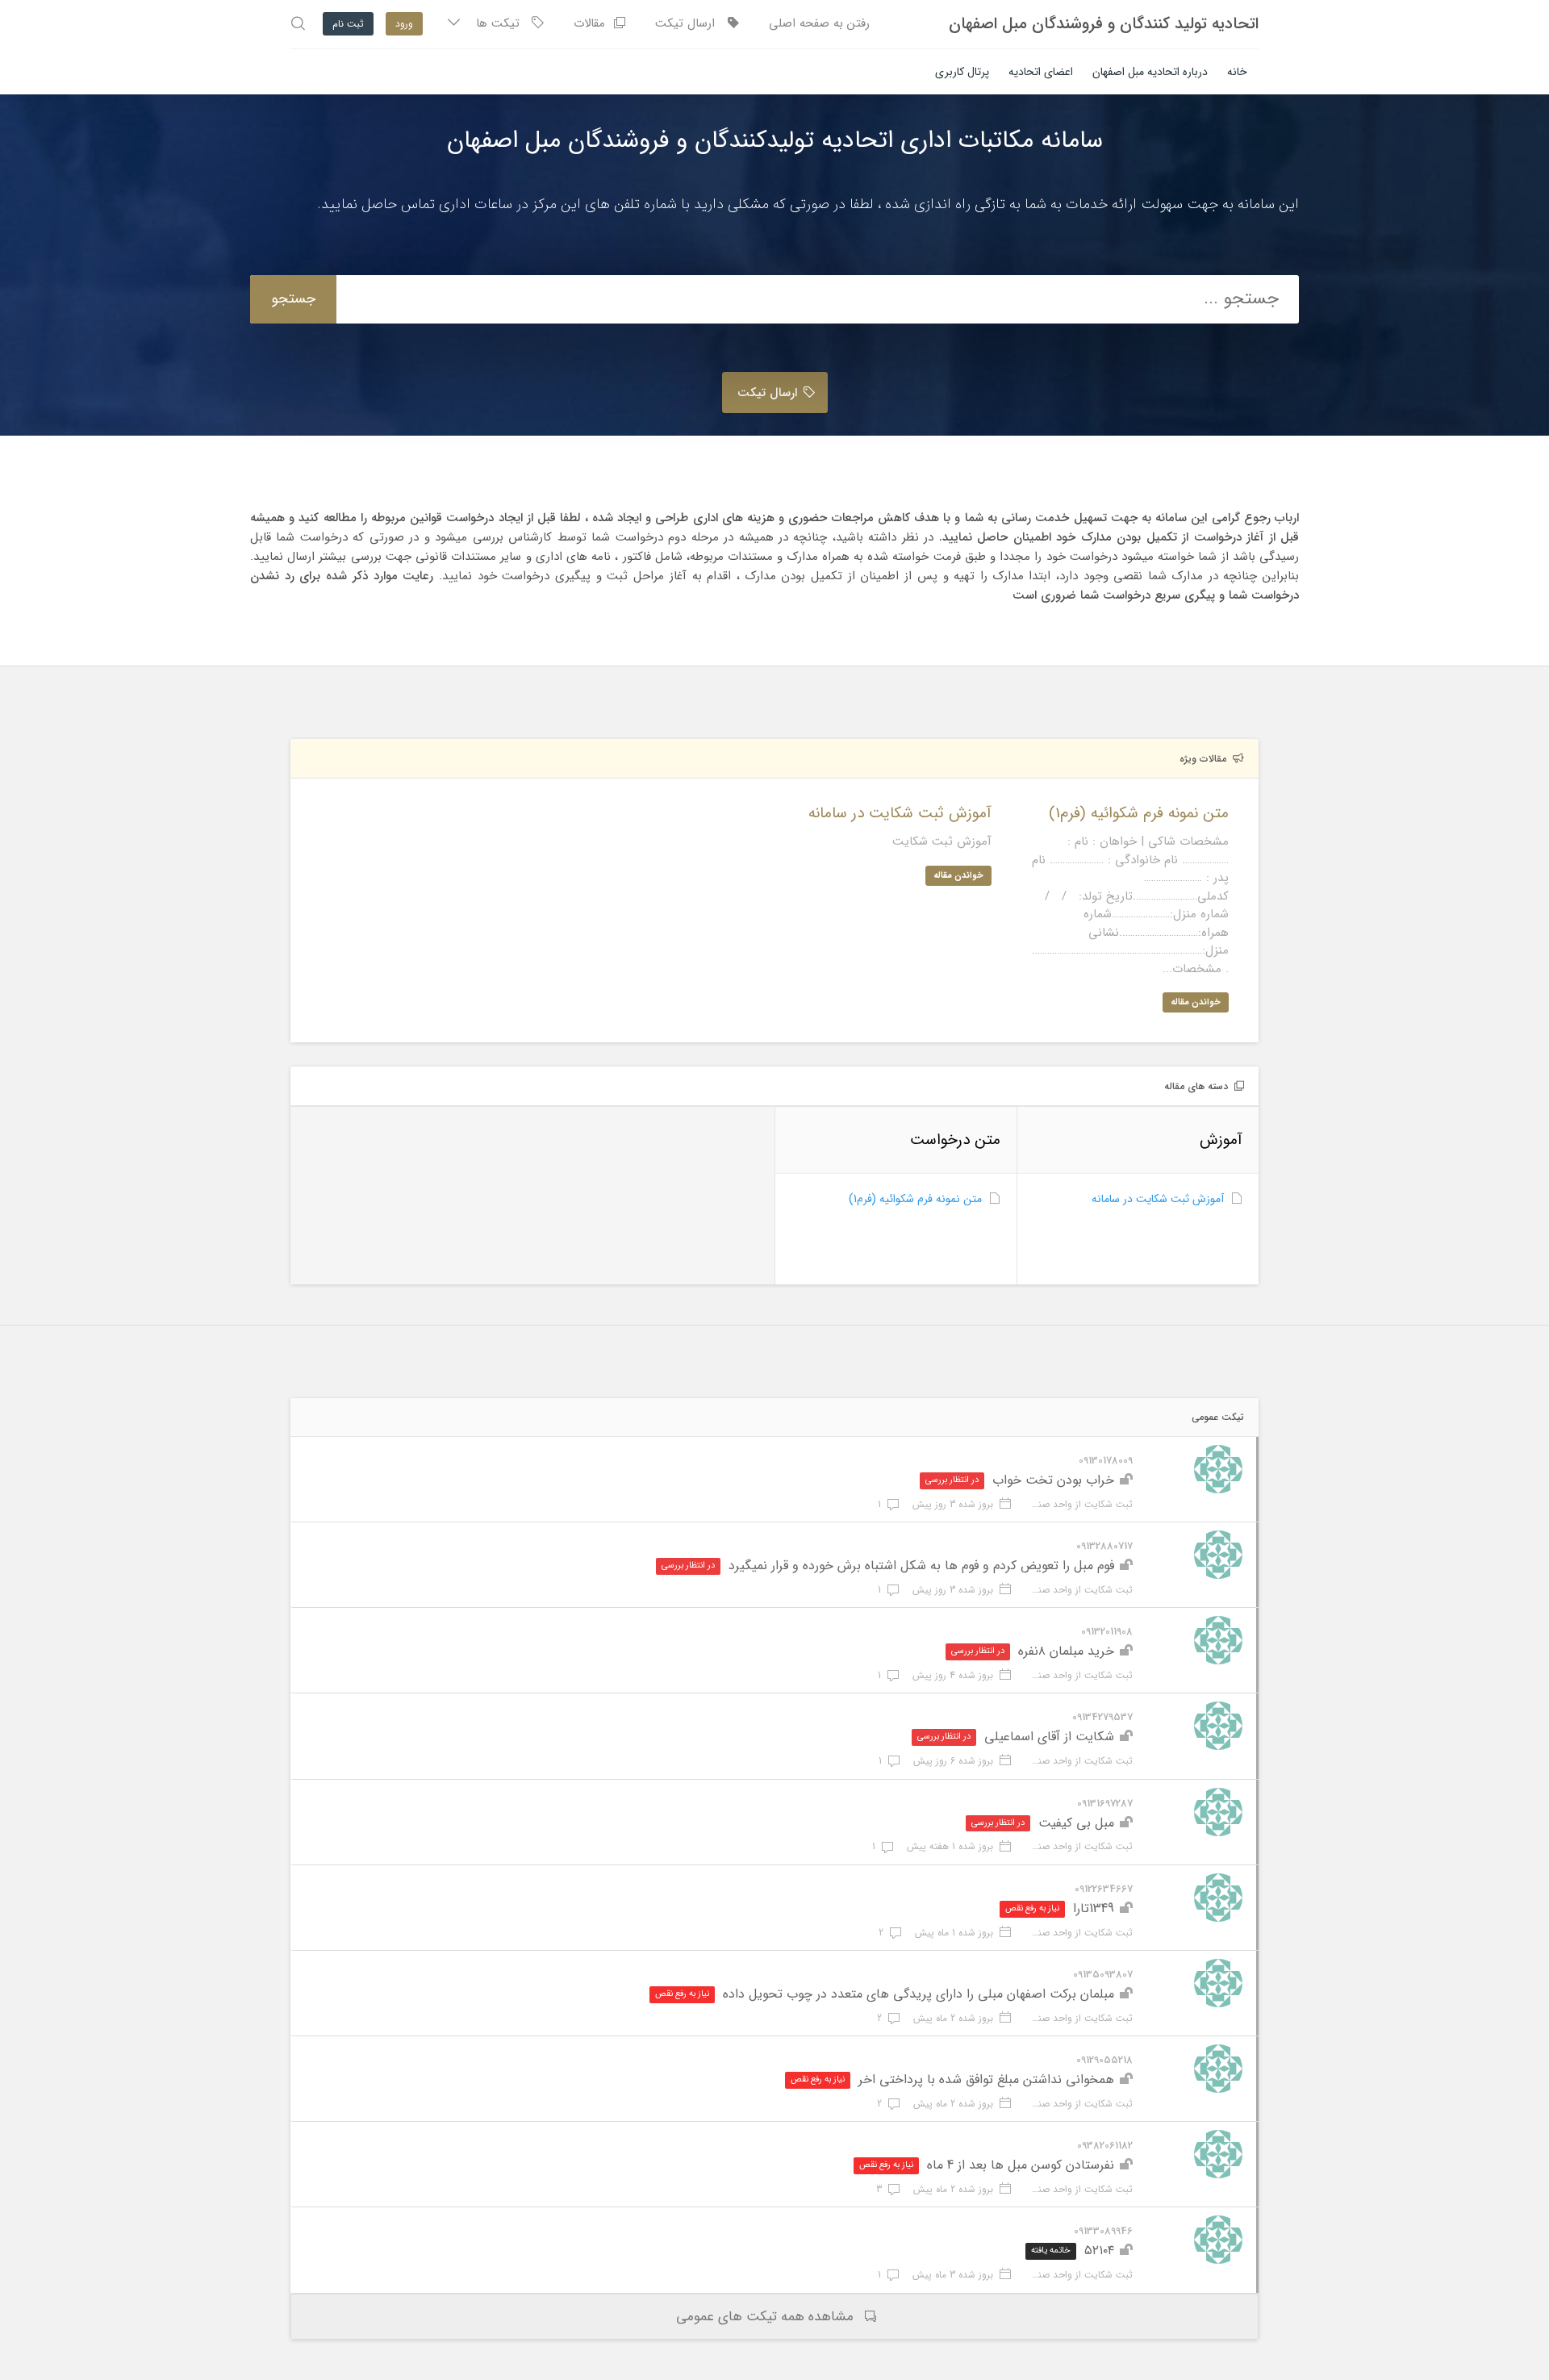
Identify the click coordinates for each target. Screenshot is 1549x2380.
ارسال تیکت (691, 23)
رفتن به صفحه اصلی (819, 23)
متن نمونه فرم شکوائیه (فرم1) (915, 1199)
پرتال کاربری (962, 72)
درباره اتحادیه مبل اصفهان (1150, 72)
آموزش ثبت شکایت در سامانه (1158, 1199)
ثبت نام (348, 24)
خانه (1237, 72)
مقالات (593, 23)
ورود (404, 24)
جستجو (293, 299)
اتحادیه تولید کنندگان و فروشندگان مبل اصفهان (1104, 24)
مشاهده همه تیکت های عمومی (765, 2317)
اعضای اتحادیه (1041, 72)
